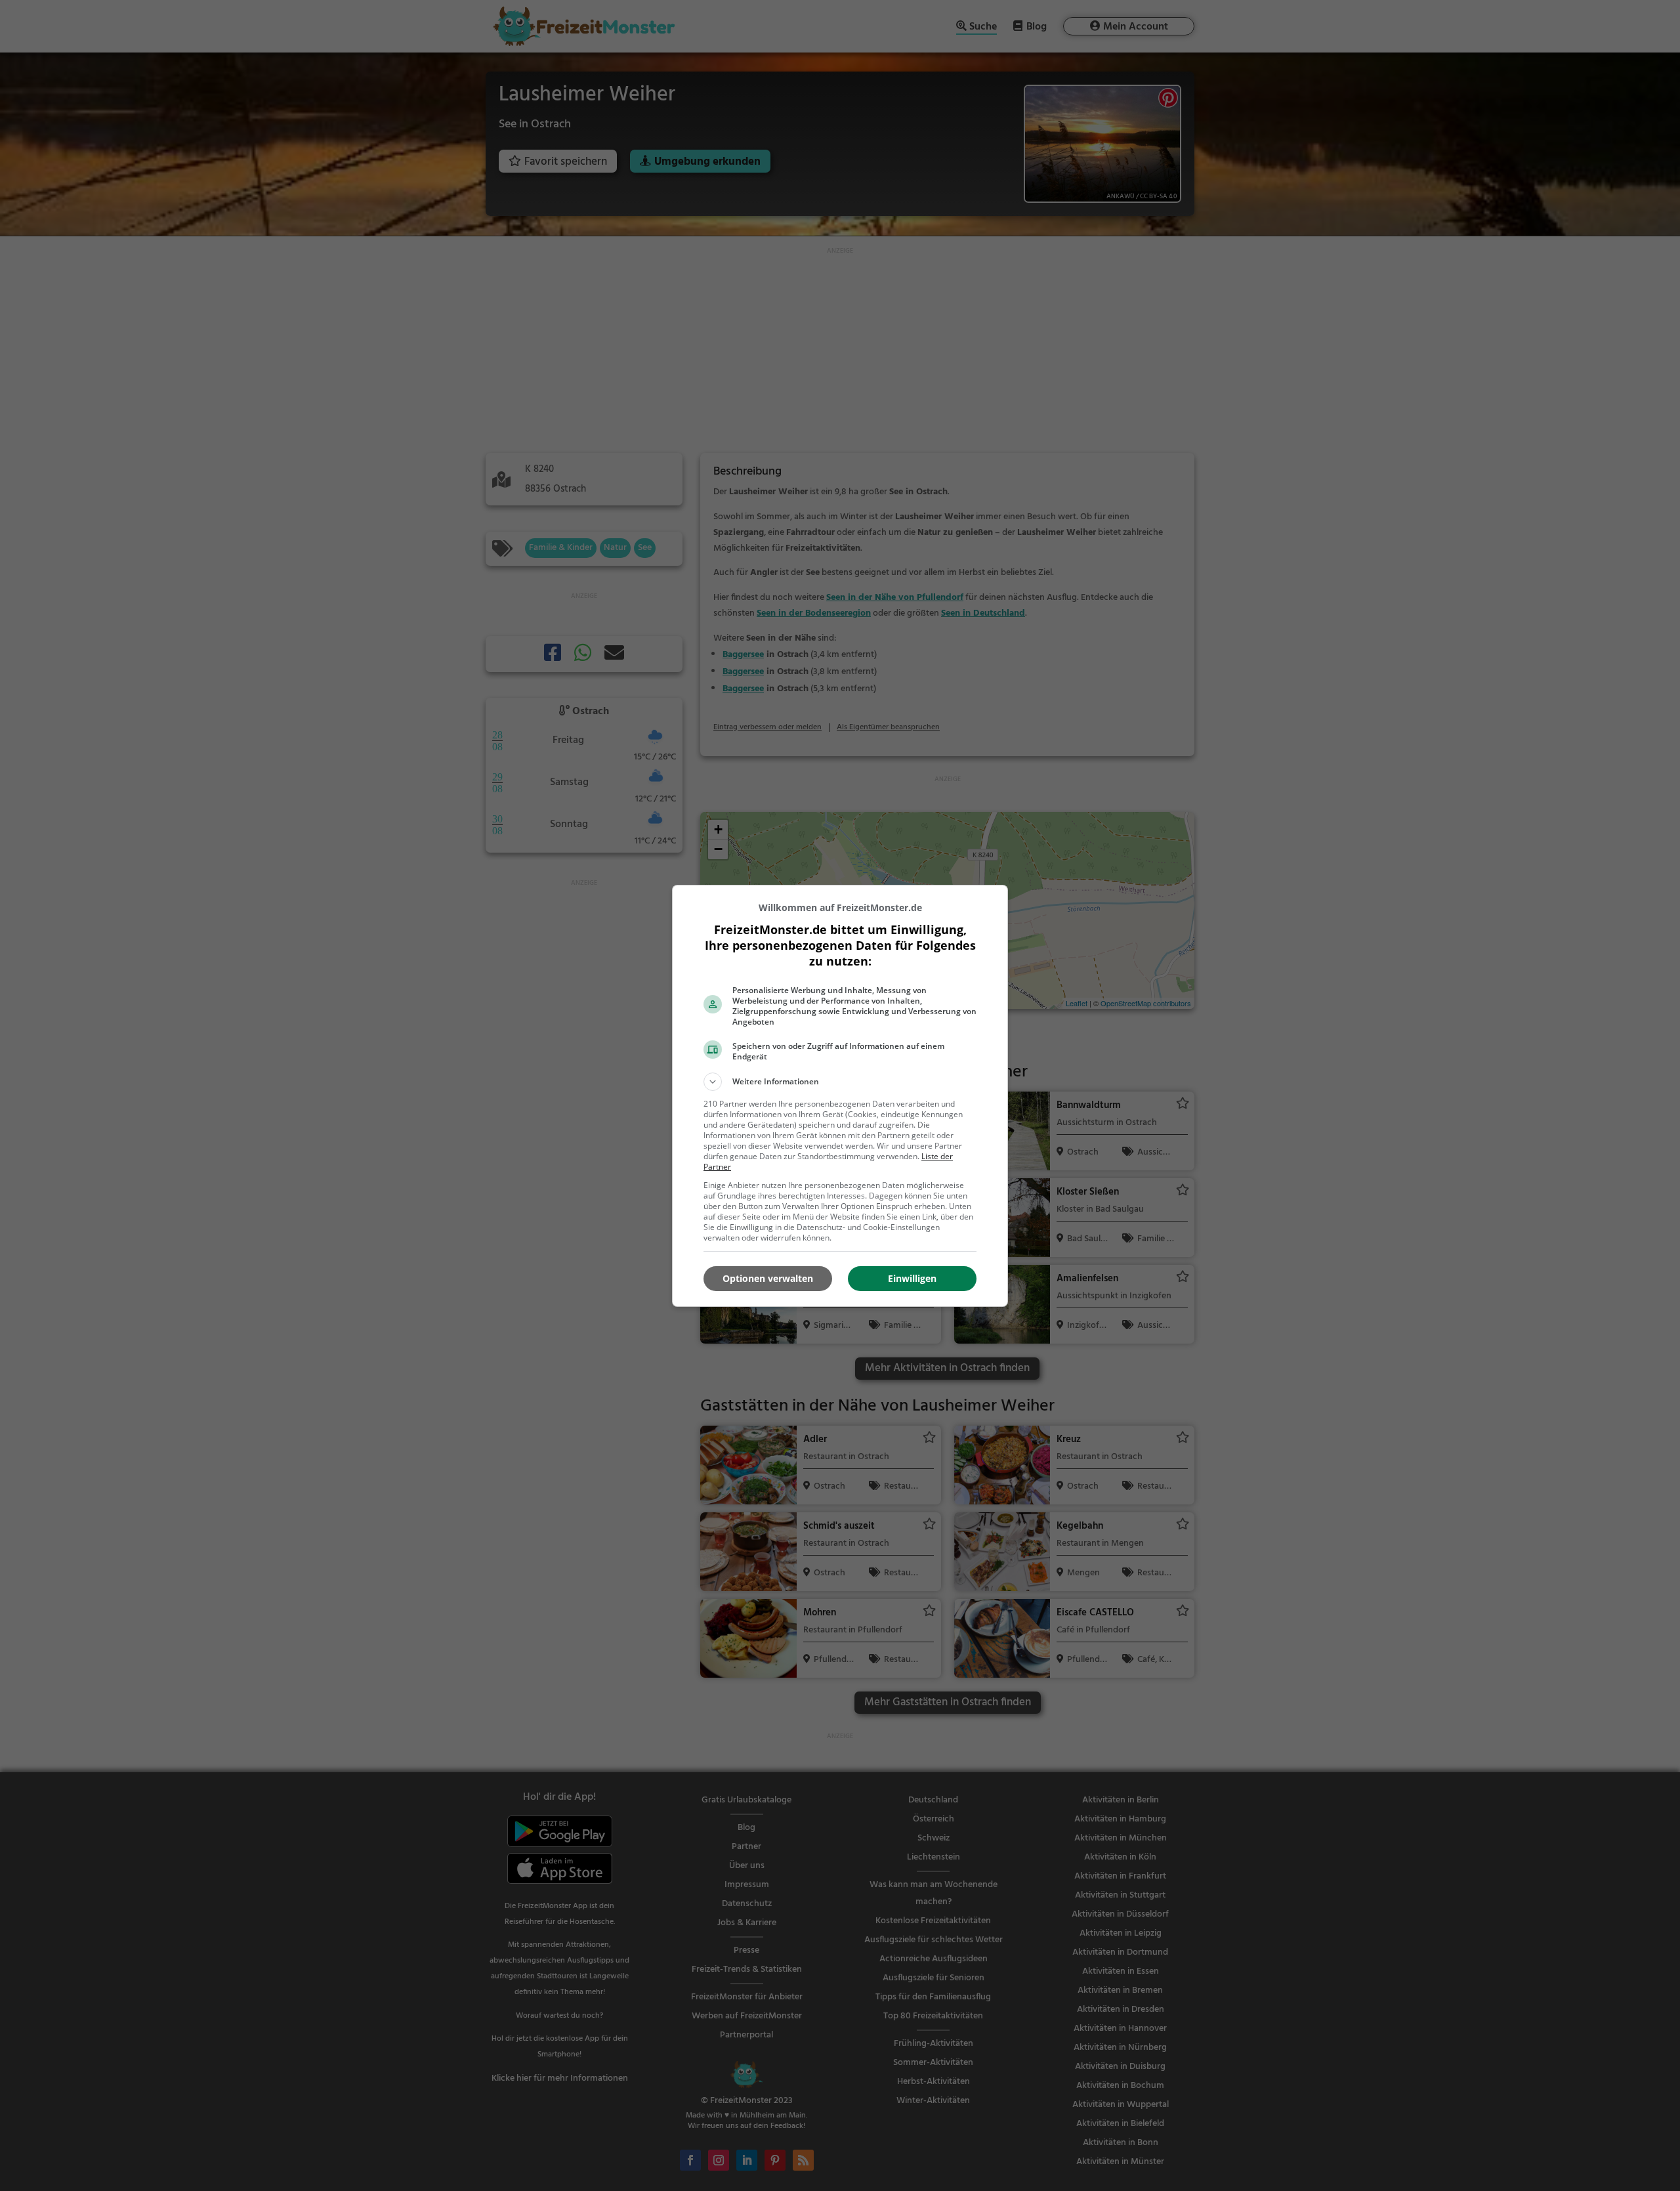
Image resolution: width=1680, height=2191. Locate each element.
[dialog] (840, 1096)
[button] (840, 1082)
